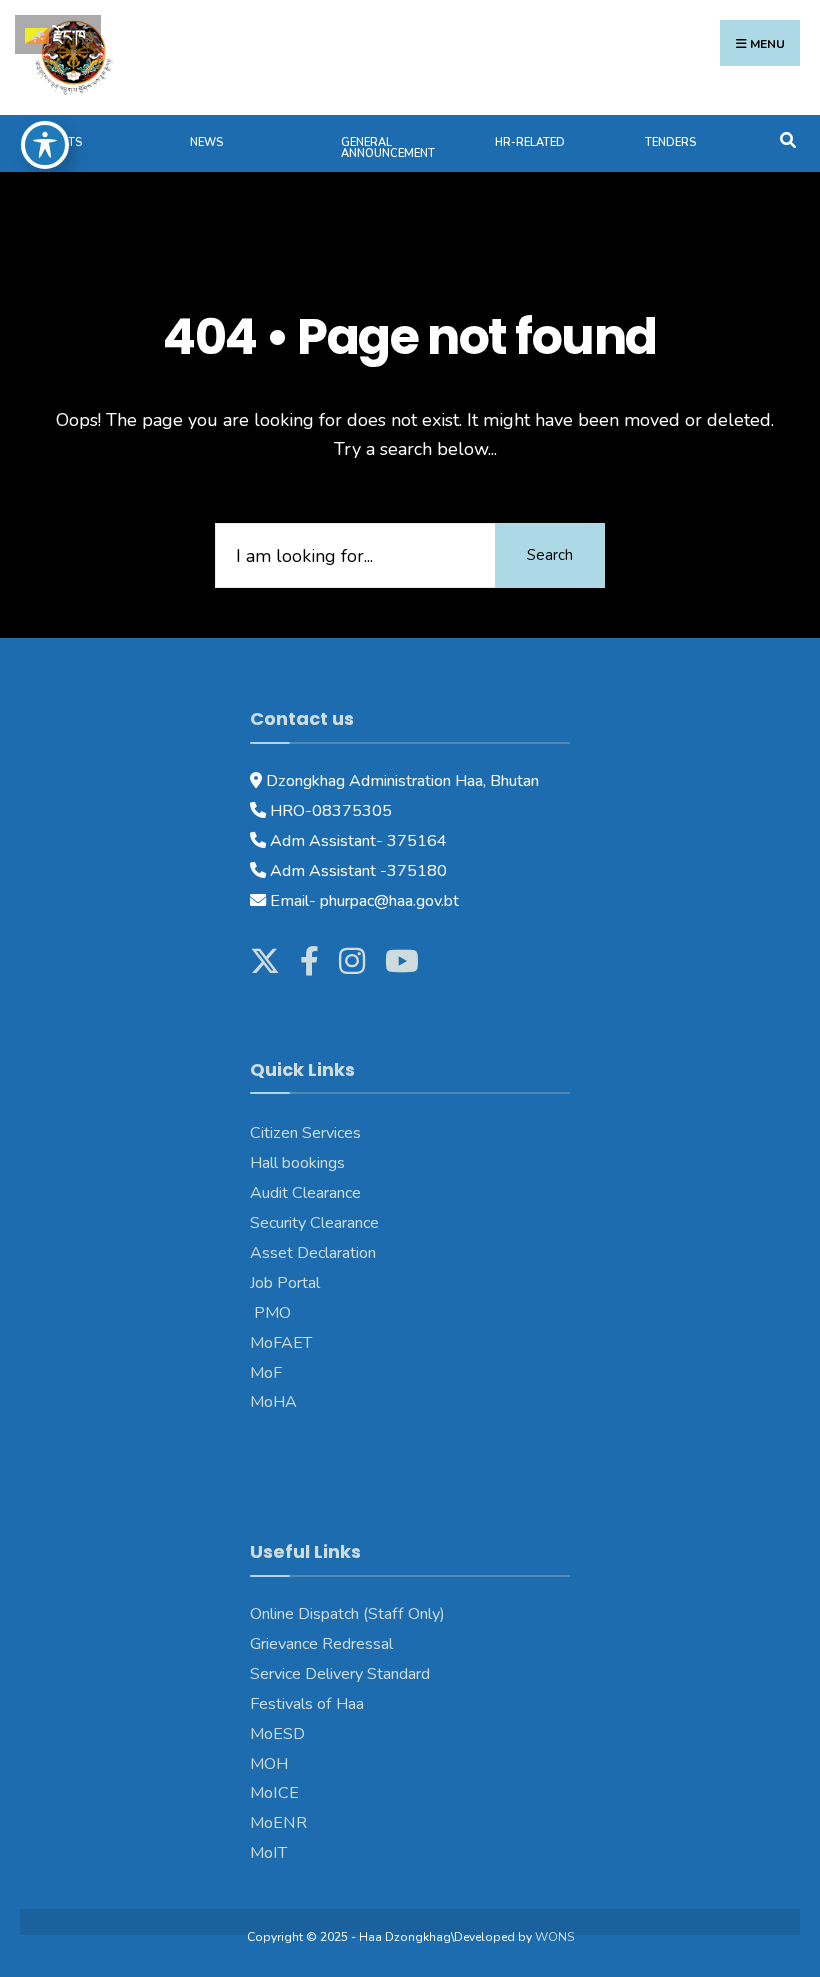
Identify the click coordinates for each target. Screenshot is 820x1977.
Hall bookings (297, 1163)
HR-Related (530, 142)
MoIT (268, 1853)
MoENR (278, 1823)
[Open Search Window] (787, 138)
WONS (554, 1937)
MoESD (277, 1734)
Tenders (670, 142)
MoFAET (281, 1343)
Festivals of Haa (307, 1704)
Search (550, 555)
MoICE (274, 1793)
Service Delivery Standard (340, 1674)
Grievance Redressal (321, 1644)
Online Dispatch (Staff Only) (347, 1614)
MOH (269, 1764)
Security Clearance (314, 1223)
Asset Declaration (313, 1253)
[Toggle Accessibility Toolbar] (45, 145)
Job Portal (285, 1283)
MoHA (273, 1402)
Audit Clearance (305, 1193)
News (206, 142)
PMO (270, 1313)
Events (61, 142)
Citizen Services (305, 1133)
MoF (266, 1373)
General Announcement (388, 148)
